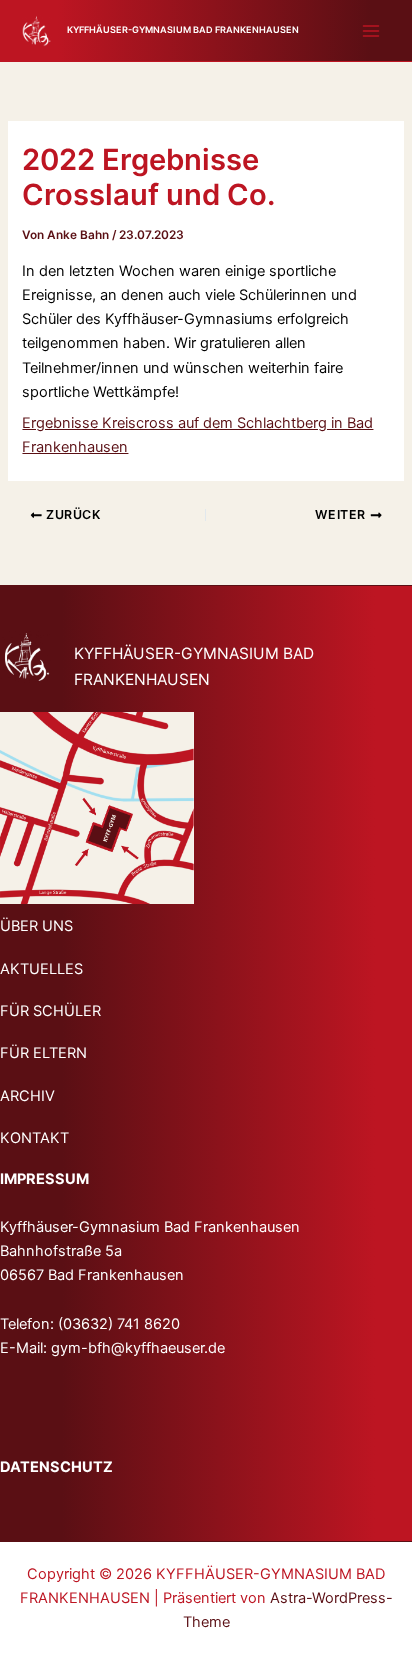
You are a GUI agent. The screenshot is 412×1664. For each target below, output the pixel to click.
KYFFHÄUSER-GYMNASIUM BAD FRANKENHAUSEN (183, 29)
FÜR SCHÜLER (50, 1011)
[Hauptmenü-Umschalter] (371, 31)
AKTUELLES (41, 969)
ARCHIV (27, 1096)
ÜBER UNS (36, 926)
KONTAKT (34, 1138)
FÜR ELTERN (43, 1053)
